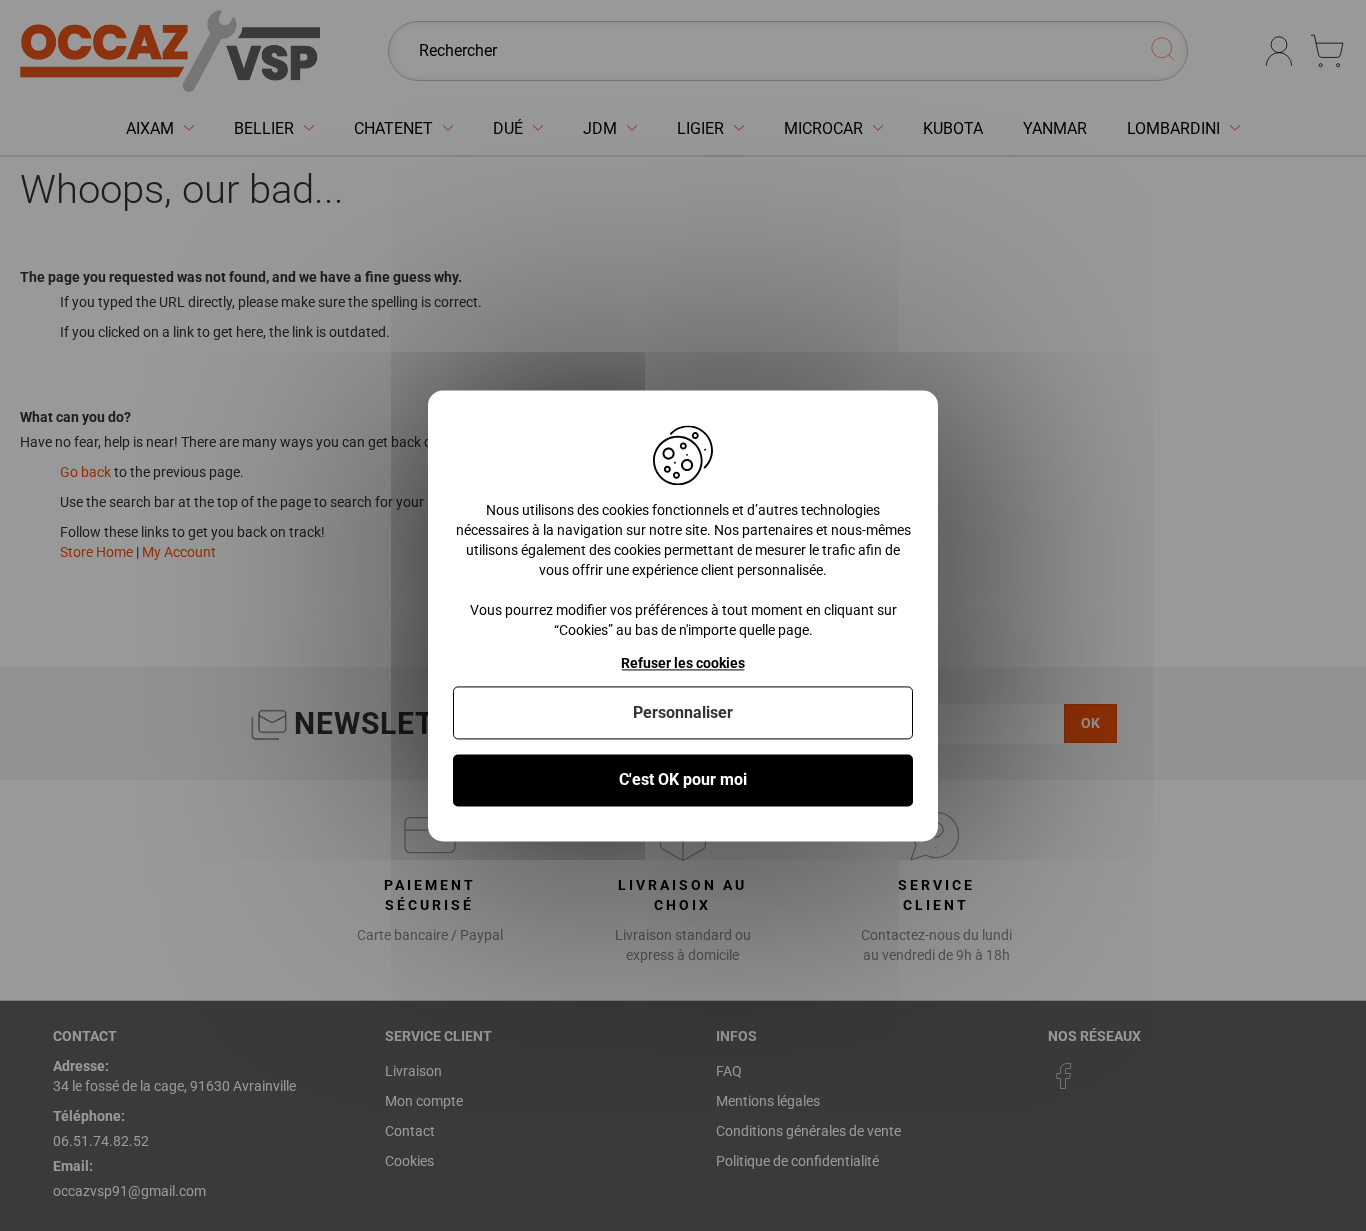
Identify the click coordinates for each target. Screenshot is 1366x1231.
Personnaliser (683, 713)
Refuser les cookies (683, 663)
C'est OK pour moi (683, 780)
